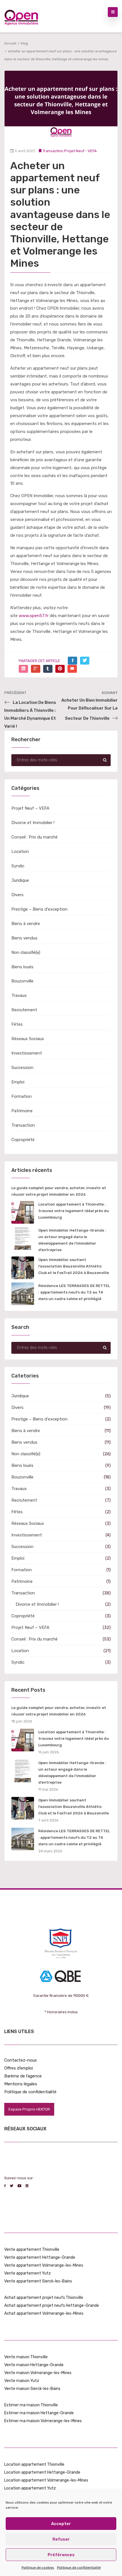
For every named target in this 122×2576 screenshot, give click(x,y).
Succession (22, 1068)
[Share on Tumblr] (48, 669)
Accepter (61, 2524)
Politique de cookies (38, 2568)
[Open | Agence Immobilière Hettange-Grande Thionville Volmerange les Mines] (21, 16)
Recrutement (24, 1010)
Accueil (10, 43)
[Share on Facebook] (72, 661)
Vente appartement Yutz (28, 2273)
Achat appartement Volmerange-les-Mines (44, 2313)
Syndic (18, 866)
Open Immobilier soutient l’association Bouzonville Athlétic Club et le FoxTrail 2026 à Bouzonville (74, 1266)
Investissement (27, 1053)
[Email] (72, 669)
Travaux (19, 995)
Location (20, 852)
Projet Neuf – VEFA (30, 808)
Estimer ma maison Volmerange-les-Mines (43, 2421)
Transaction (53, 151)
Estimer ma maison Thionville (31, 2405)
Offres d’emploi (19, 2068)
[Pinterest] (60, 669)
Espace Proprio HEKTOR (29, 2109)
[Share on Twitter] (85, 661)
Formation (22, 1096)
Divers (17, 895)
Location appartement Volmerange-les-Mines (46, 2480)
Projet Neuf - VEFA (80, 151)
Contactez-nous (21, 2060)
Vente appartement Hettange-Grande (40, 2257)
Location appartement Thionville (34, 2464)
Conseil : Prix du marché (34, 837)
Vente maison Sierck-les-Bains (32, 2389)
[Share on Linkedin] (23, 669)
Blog (24, 43)
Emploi (18, 1082)
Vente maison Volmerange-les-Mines (38, 2373)
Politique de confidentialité (79, 2568)
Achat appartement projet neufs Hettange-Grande (52, 2306)
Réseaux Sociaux (28, 1039)
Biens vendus (24, 938)
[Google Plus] (36, 669)
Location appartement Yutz (30, 2488)
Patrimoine (22, 1111)
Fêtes (17, 1024)
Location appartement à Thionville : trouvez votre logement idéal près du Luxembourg (74, 1211)
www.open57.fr (34, 616)
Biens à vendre (26, 924)
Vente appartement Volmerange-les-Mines (44, 2265)
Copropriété (23, 1140)
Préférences (61, 2555)
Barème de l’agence (23, 2076)
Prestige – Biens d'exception (39, 909)
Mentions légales (21, 2084)
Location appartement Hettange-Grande (42, 2472)
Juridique (20, 880)
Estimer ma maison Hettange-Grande (39, 2413)
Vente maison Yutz (22, 2381)
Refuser (61, 2539)
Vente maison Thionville (26, 2357)
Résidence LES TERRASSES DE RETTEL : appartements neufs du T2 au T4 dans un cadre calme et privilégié (74, 1292)
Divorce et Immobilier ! (33, 823)
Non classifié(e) (26, 952)
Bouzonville (22, 981)
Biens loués (22, 967)
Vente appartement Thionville (32, 2250)
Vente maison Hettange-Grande (34, 2365)
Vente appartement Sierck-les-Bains (38, 2281)
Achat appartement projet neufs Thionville (44, 2298)
